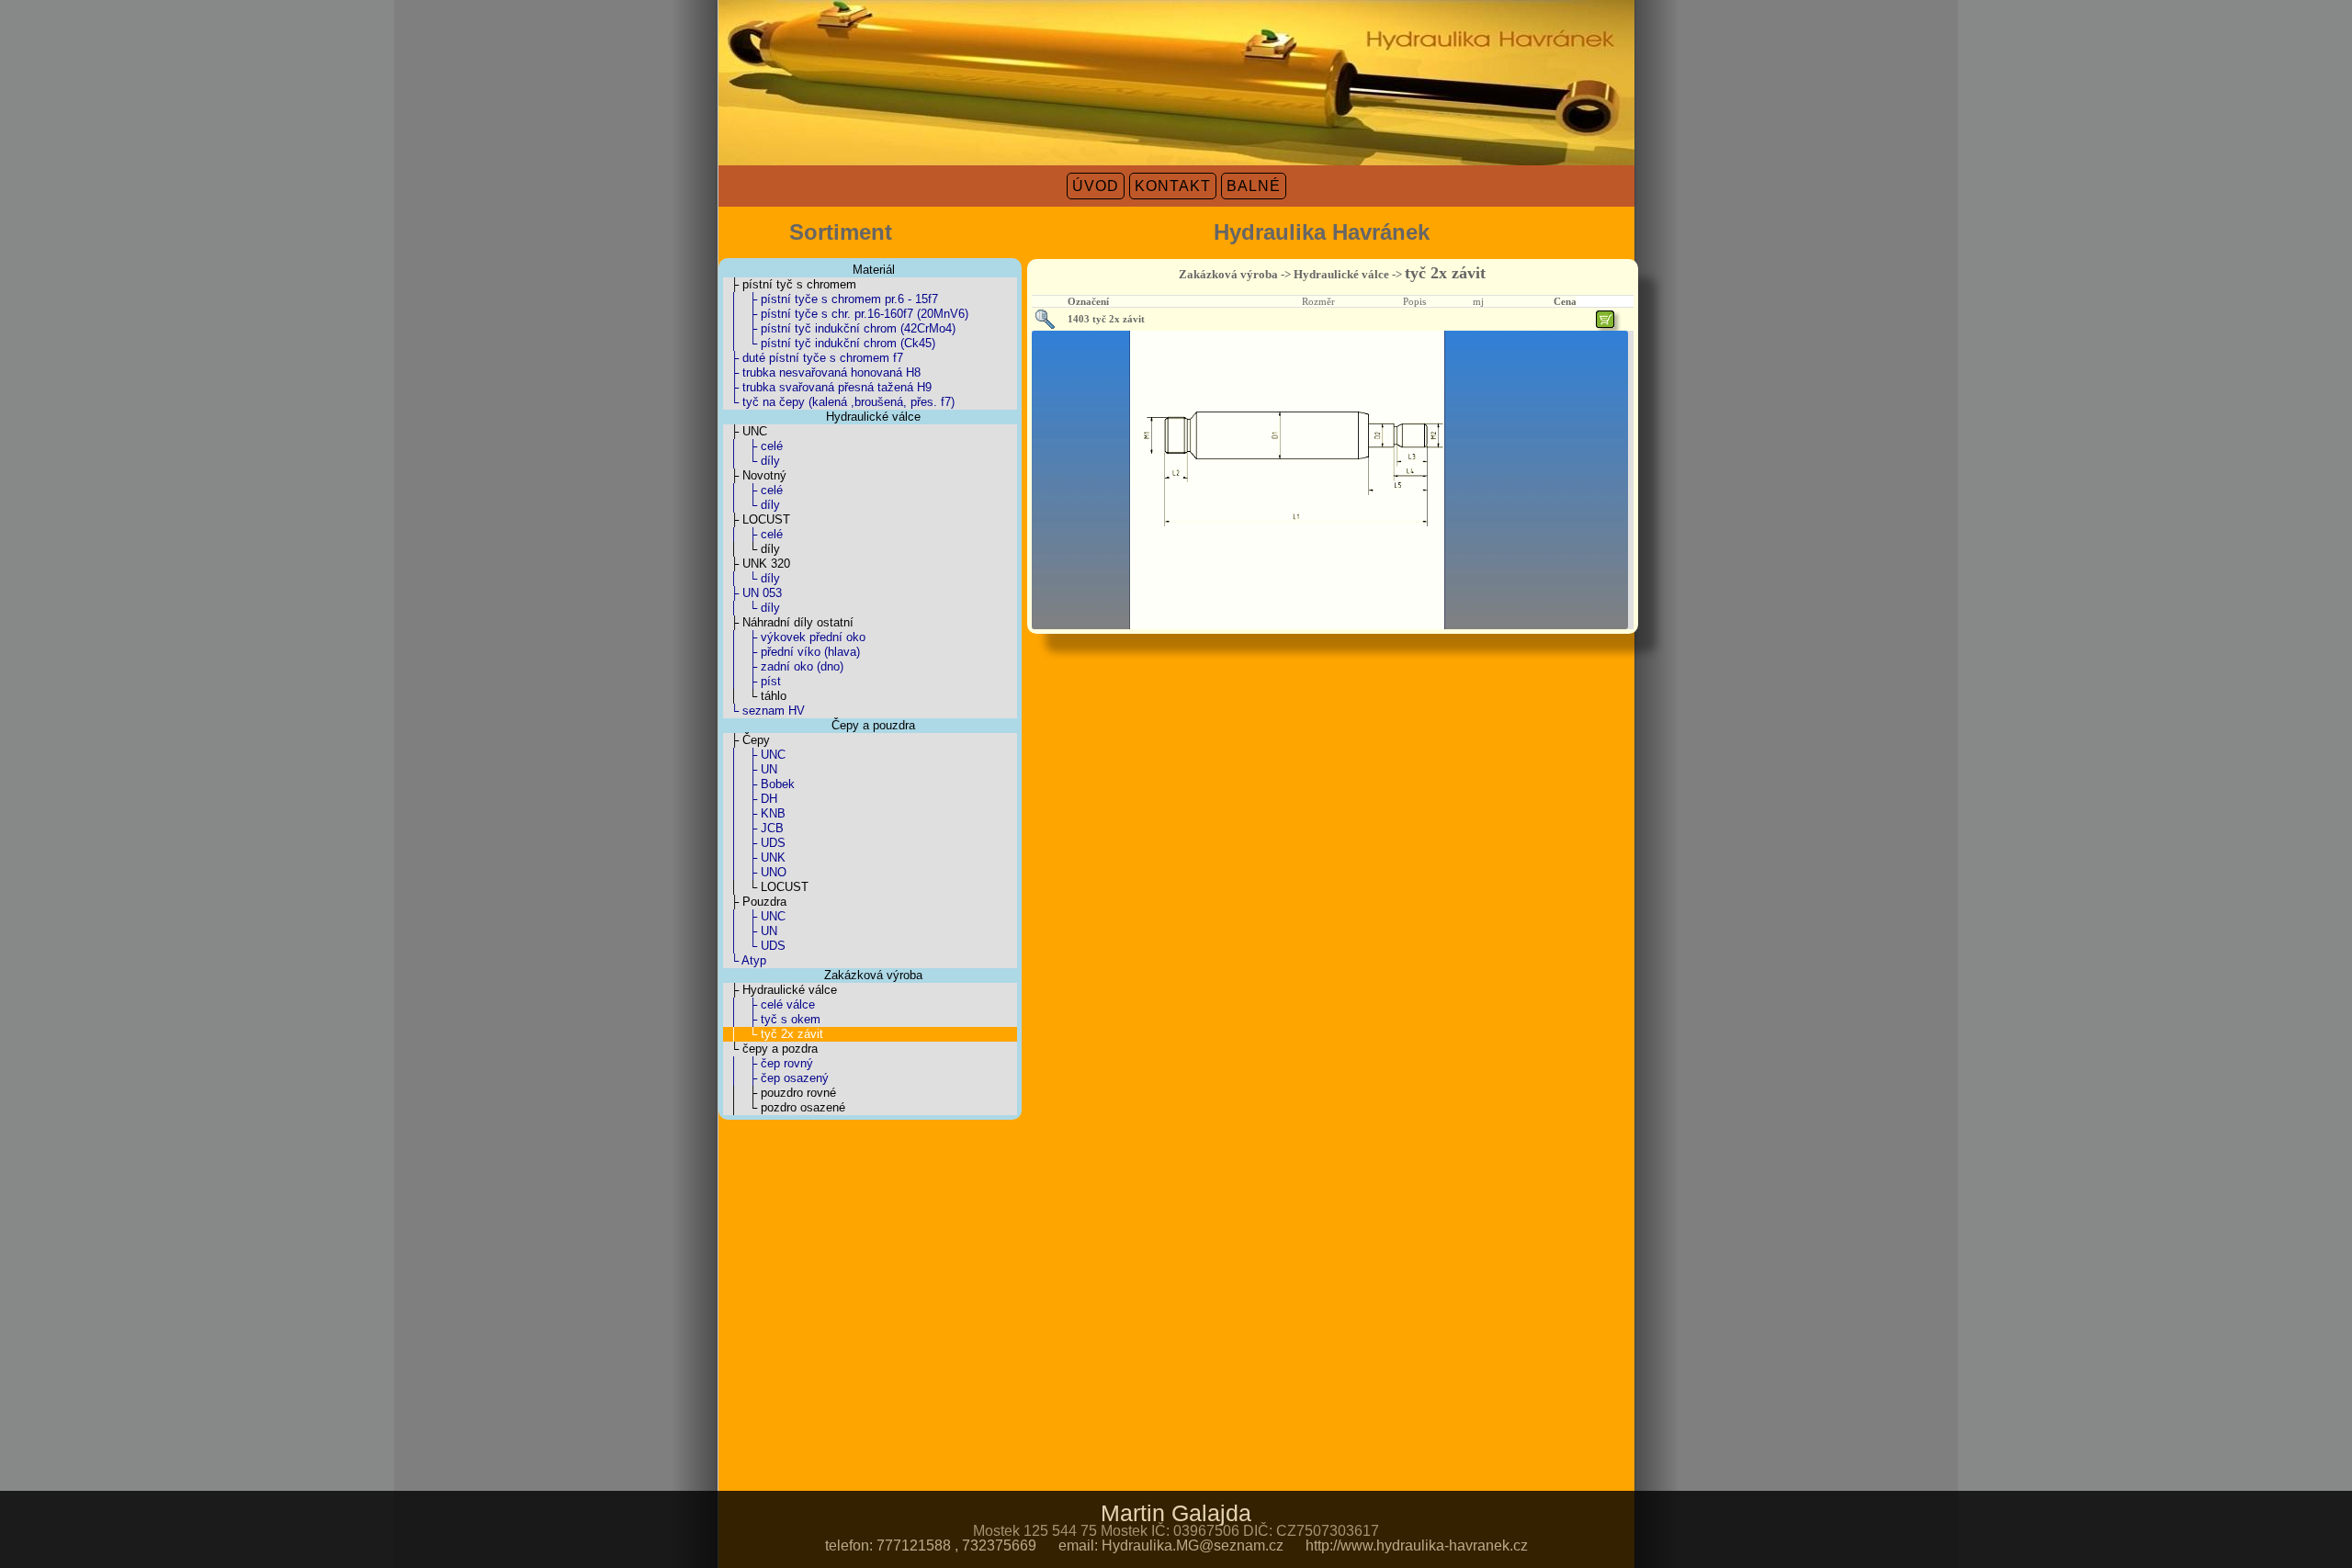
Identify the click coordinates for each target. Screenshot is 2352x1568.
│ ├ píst (752, 681)
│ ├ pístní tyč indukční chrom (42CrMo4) (839, 328)
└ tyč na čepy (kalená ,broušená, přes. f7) (839, 402)
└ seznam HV (764, 711)
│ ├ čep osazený (776, 1078)
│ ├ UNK (754, 857)
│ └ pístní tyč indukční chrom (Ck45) (829, 343)
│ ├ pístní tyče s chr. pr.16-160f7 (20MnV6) (846, 314)
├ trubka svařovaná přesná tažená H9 (827, 387)
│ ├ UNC (754, 755)
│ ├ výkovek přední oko (794, 637)
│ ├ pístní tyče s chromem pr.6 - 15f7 (831, 299)
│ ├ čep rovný (768, 1063)
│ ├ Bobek (759, 784)
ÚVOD (1096, 186)
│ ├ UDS (754, 843)
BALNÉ (1254, 186)
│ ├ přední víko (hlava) (792, 652)
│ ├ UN (750, 769)
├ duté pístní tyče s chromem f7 (813, 358)
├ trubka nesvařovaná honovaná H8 (822, 372)
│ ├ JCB (753, 828)
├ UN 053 (752, 593)
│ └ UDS (754, 946)
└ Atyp (745, 960)
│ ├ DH (750, 799)
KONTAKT (1173, 186)
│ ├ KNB (754, 813)
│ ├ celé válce (769, 1004)
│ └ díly (752, 461)
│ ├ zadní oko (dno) (783, 666)
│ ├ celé (753, 446)
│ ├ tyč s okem (772, 1019)
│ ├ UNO (755, 872)
